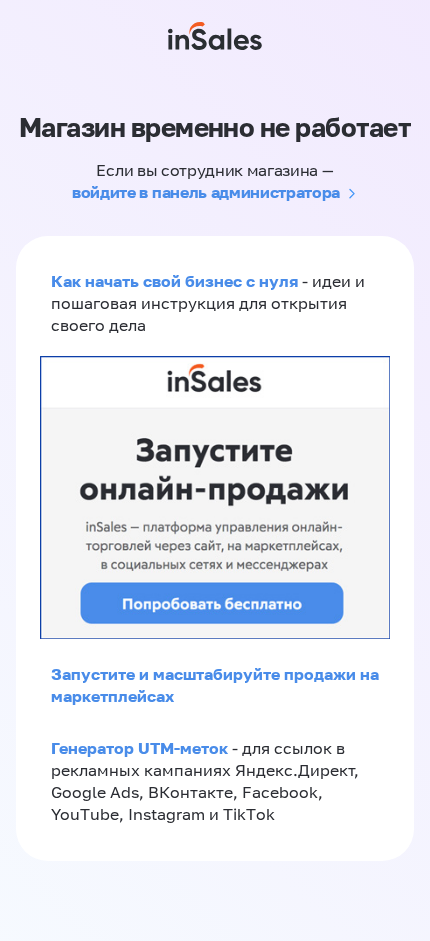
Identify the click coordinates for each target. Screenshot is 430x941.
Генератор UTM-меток (139, 748)
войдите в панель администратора (206, 192)
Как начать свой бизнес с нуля (174, 281)
